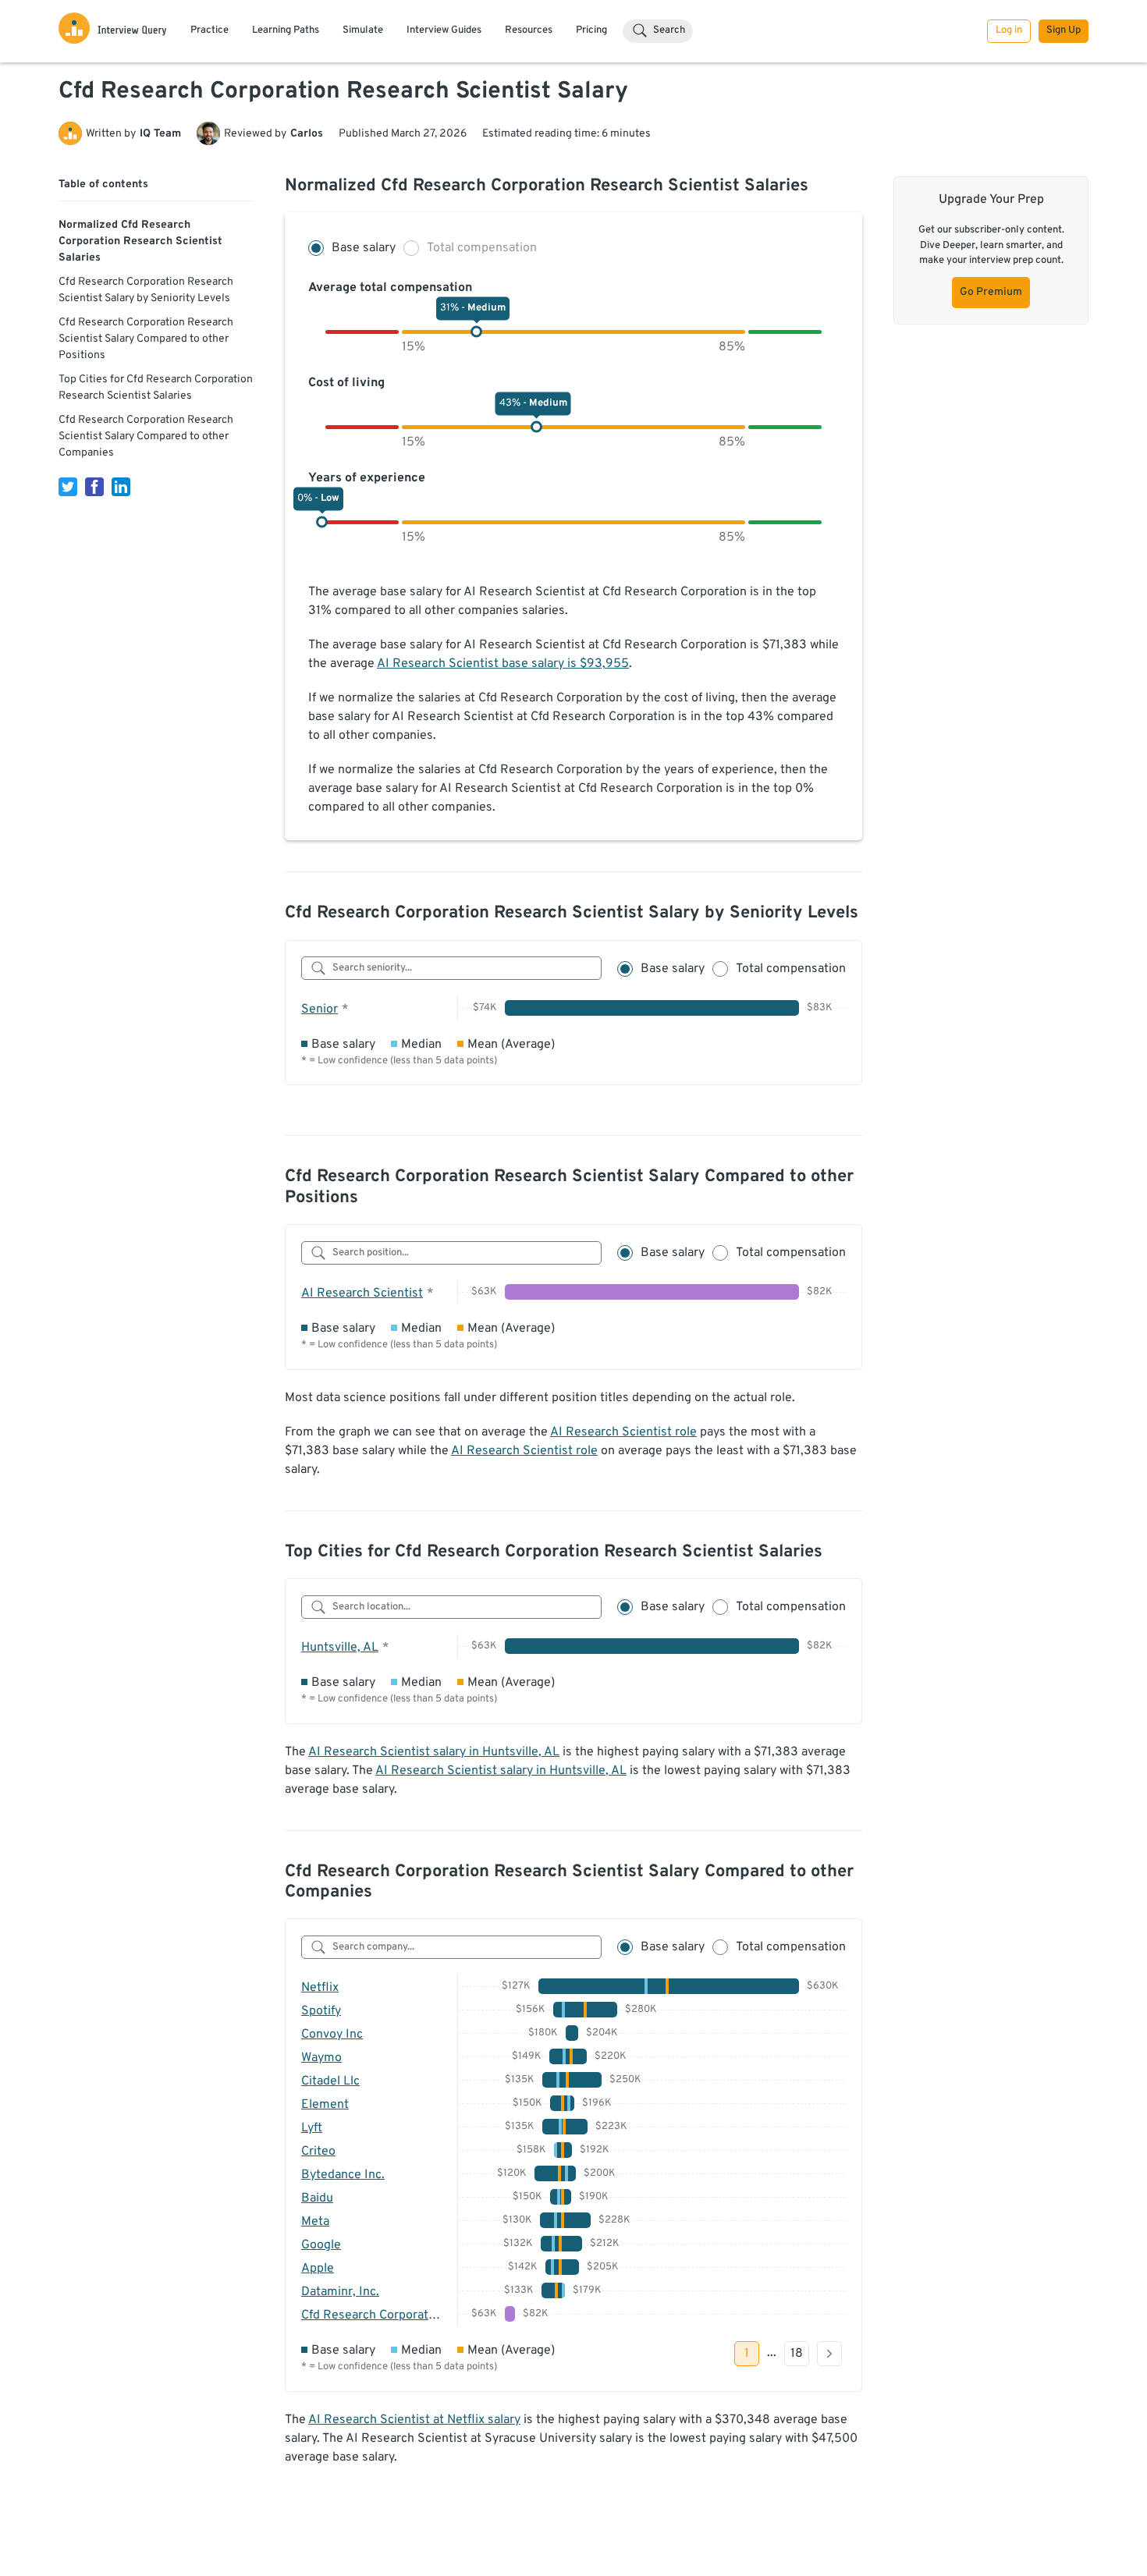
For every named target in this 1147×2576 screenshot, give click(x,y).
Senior (320, 1009)
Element (325, 2105)
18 (797, 2354)
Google (321, 2245)
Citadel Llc (330, 2081)
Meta (315, 2222)
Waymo (321, 2058)
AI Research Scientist (362, 1293)
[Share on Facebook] (94, 487)
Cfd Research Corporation (373, 2315)
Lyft (312, 2128)
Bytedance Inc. (343, 2175)
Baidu (317, 2198)
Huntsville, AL (340, 1648)
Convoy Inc (332, 2035)
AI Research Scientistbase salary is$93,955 (503, 664)
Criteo (318, 2152)
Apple (318, 2269)
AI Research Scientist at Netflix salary (414, 2420)
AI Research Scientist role (623, 1432)
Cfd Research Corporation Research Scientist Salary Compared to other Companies (146, 436)
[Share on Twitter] (68, 487)
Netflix (320, 1988)
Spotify (321, 2011)
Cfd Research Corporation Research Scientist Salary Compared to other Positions (146, 339)
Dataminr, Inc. (340, 2292)
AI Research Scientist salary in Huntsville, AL (434, 1752)
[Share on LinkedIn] (121, 487)
